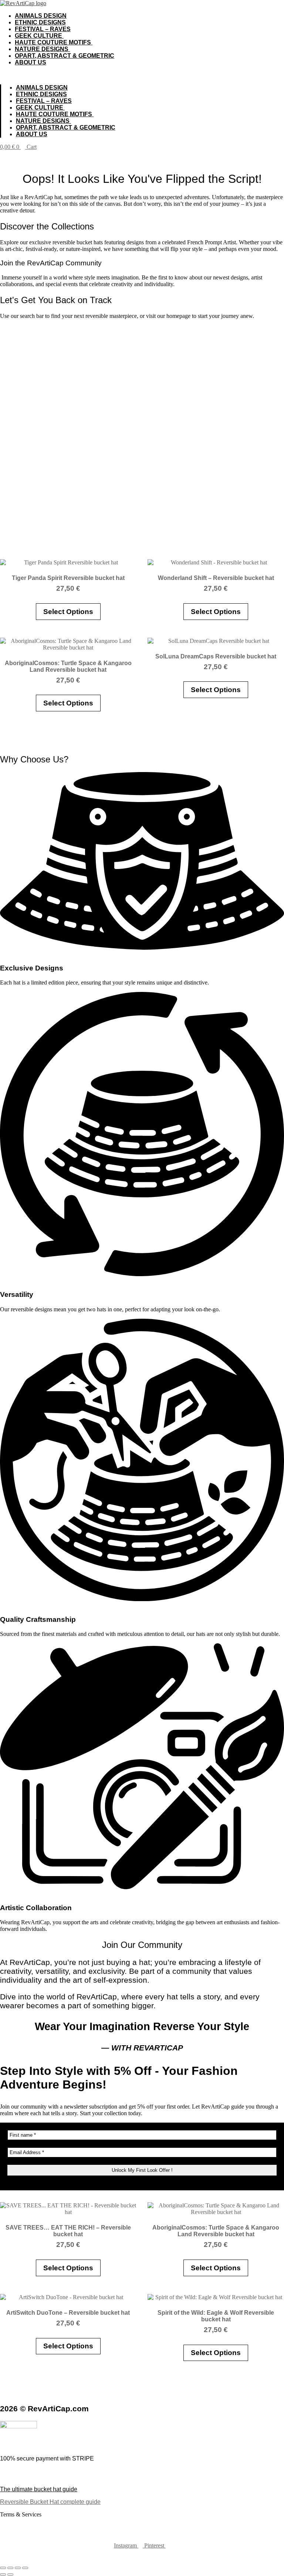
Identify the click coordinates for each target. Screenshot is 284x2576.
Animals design (41, 16)
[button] (142, 75)
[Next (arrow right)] (10, 2575)
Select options (68, 612)
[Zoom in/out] (3, 2568)
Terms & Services (21, 2514)
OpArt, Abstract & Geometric (65, 56)
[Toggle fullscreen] (10, 2568)
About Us (31, 62)
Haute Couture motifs (54, 42)
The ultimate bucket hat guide (39, 2489)
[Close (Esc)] (25, 2568)
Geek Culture (39, 36)
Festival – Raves (43, 29)
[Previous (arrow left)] (3, 2575)
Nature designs (42, 49)
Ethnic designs (40, 22)
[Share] (18, 2568)
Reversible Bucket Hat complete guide (50, 2502)
